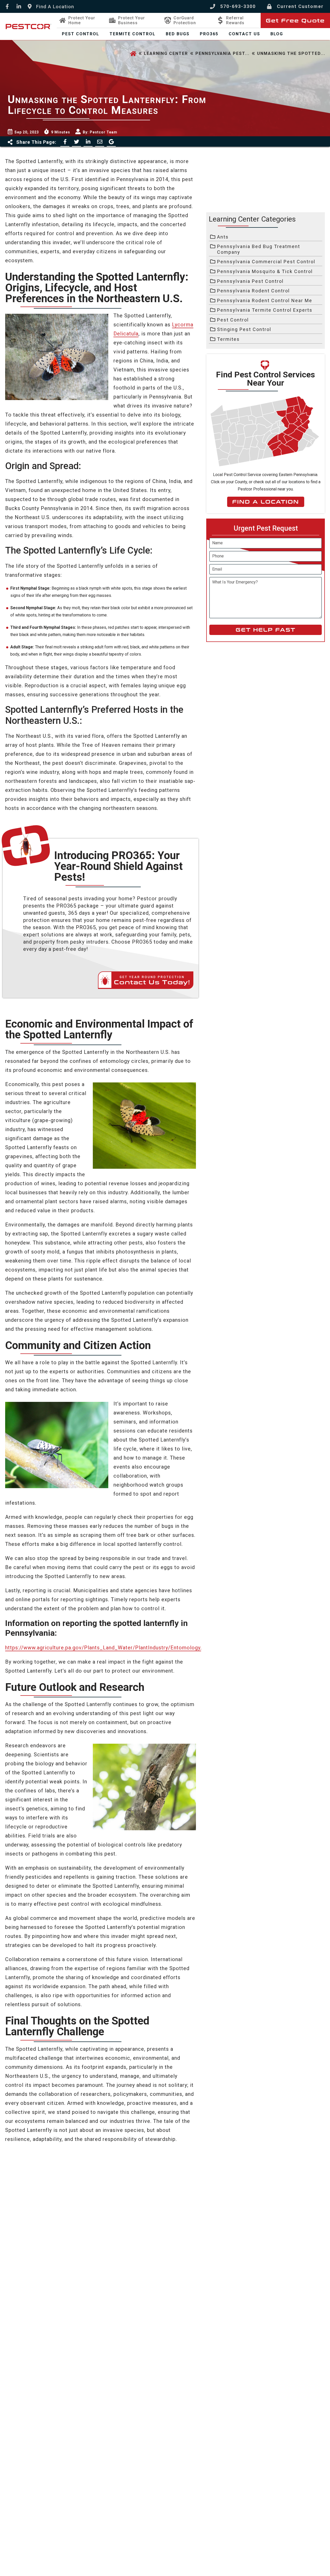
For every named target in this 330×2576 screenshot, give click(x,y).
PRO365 (209, 34)
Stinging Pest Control (244, 329)
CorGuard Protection (185, 20)
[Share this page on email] (100, 142)
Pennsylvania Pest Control (250, 281)
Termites (228, 339)
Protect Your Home (82, 20)
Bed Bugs (178, 34)
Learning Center (166, 53)
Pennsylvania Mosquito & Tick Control (265, 271)
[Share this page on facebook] (65, 142)
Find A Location (266, 502)
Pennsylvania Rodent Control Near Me (265, 300)
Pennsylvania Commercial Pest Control (266, 262)
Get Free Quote (295, 21)
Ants (223, 237)
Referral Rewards (235, 20)
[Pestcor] (28, 27)
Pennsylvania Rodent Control (253, 291)
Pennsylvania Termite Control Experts (265, 310)
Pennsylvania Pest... (222, 53)
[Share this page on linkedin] (88, 142)
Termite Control (133, 34)
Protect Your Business (131, 20)
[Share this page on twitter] (76, 142)
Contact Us (244, 34)
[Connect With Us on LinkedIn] (19, 7)
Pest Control (81, 34)
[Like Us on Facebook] (7, 7)
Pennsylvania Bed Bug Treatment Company (259, 249)
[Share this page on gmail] (111, 142)
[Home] (133, 54)
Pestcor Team (104, 132)
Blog (277, 34)
